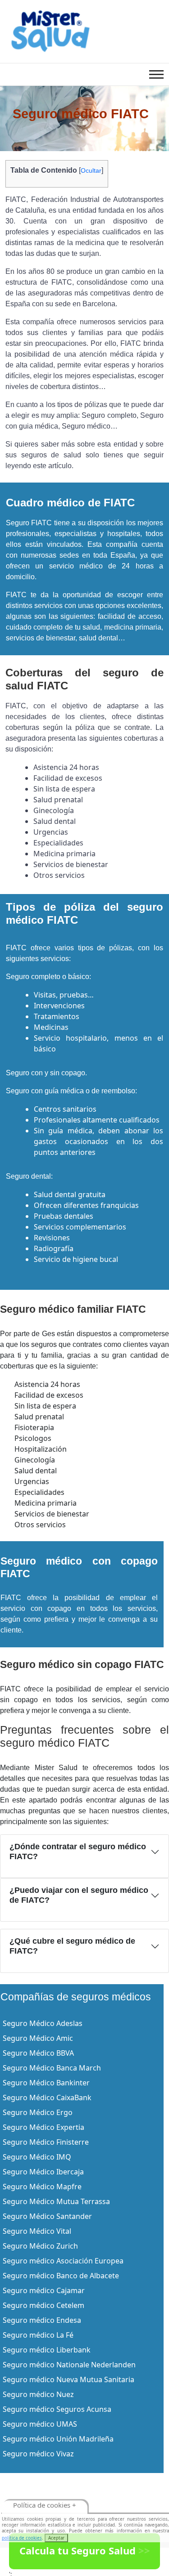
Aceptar (56, 2538)
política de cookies (22, 2538)
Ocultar (91, 170)
